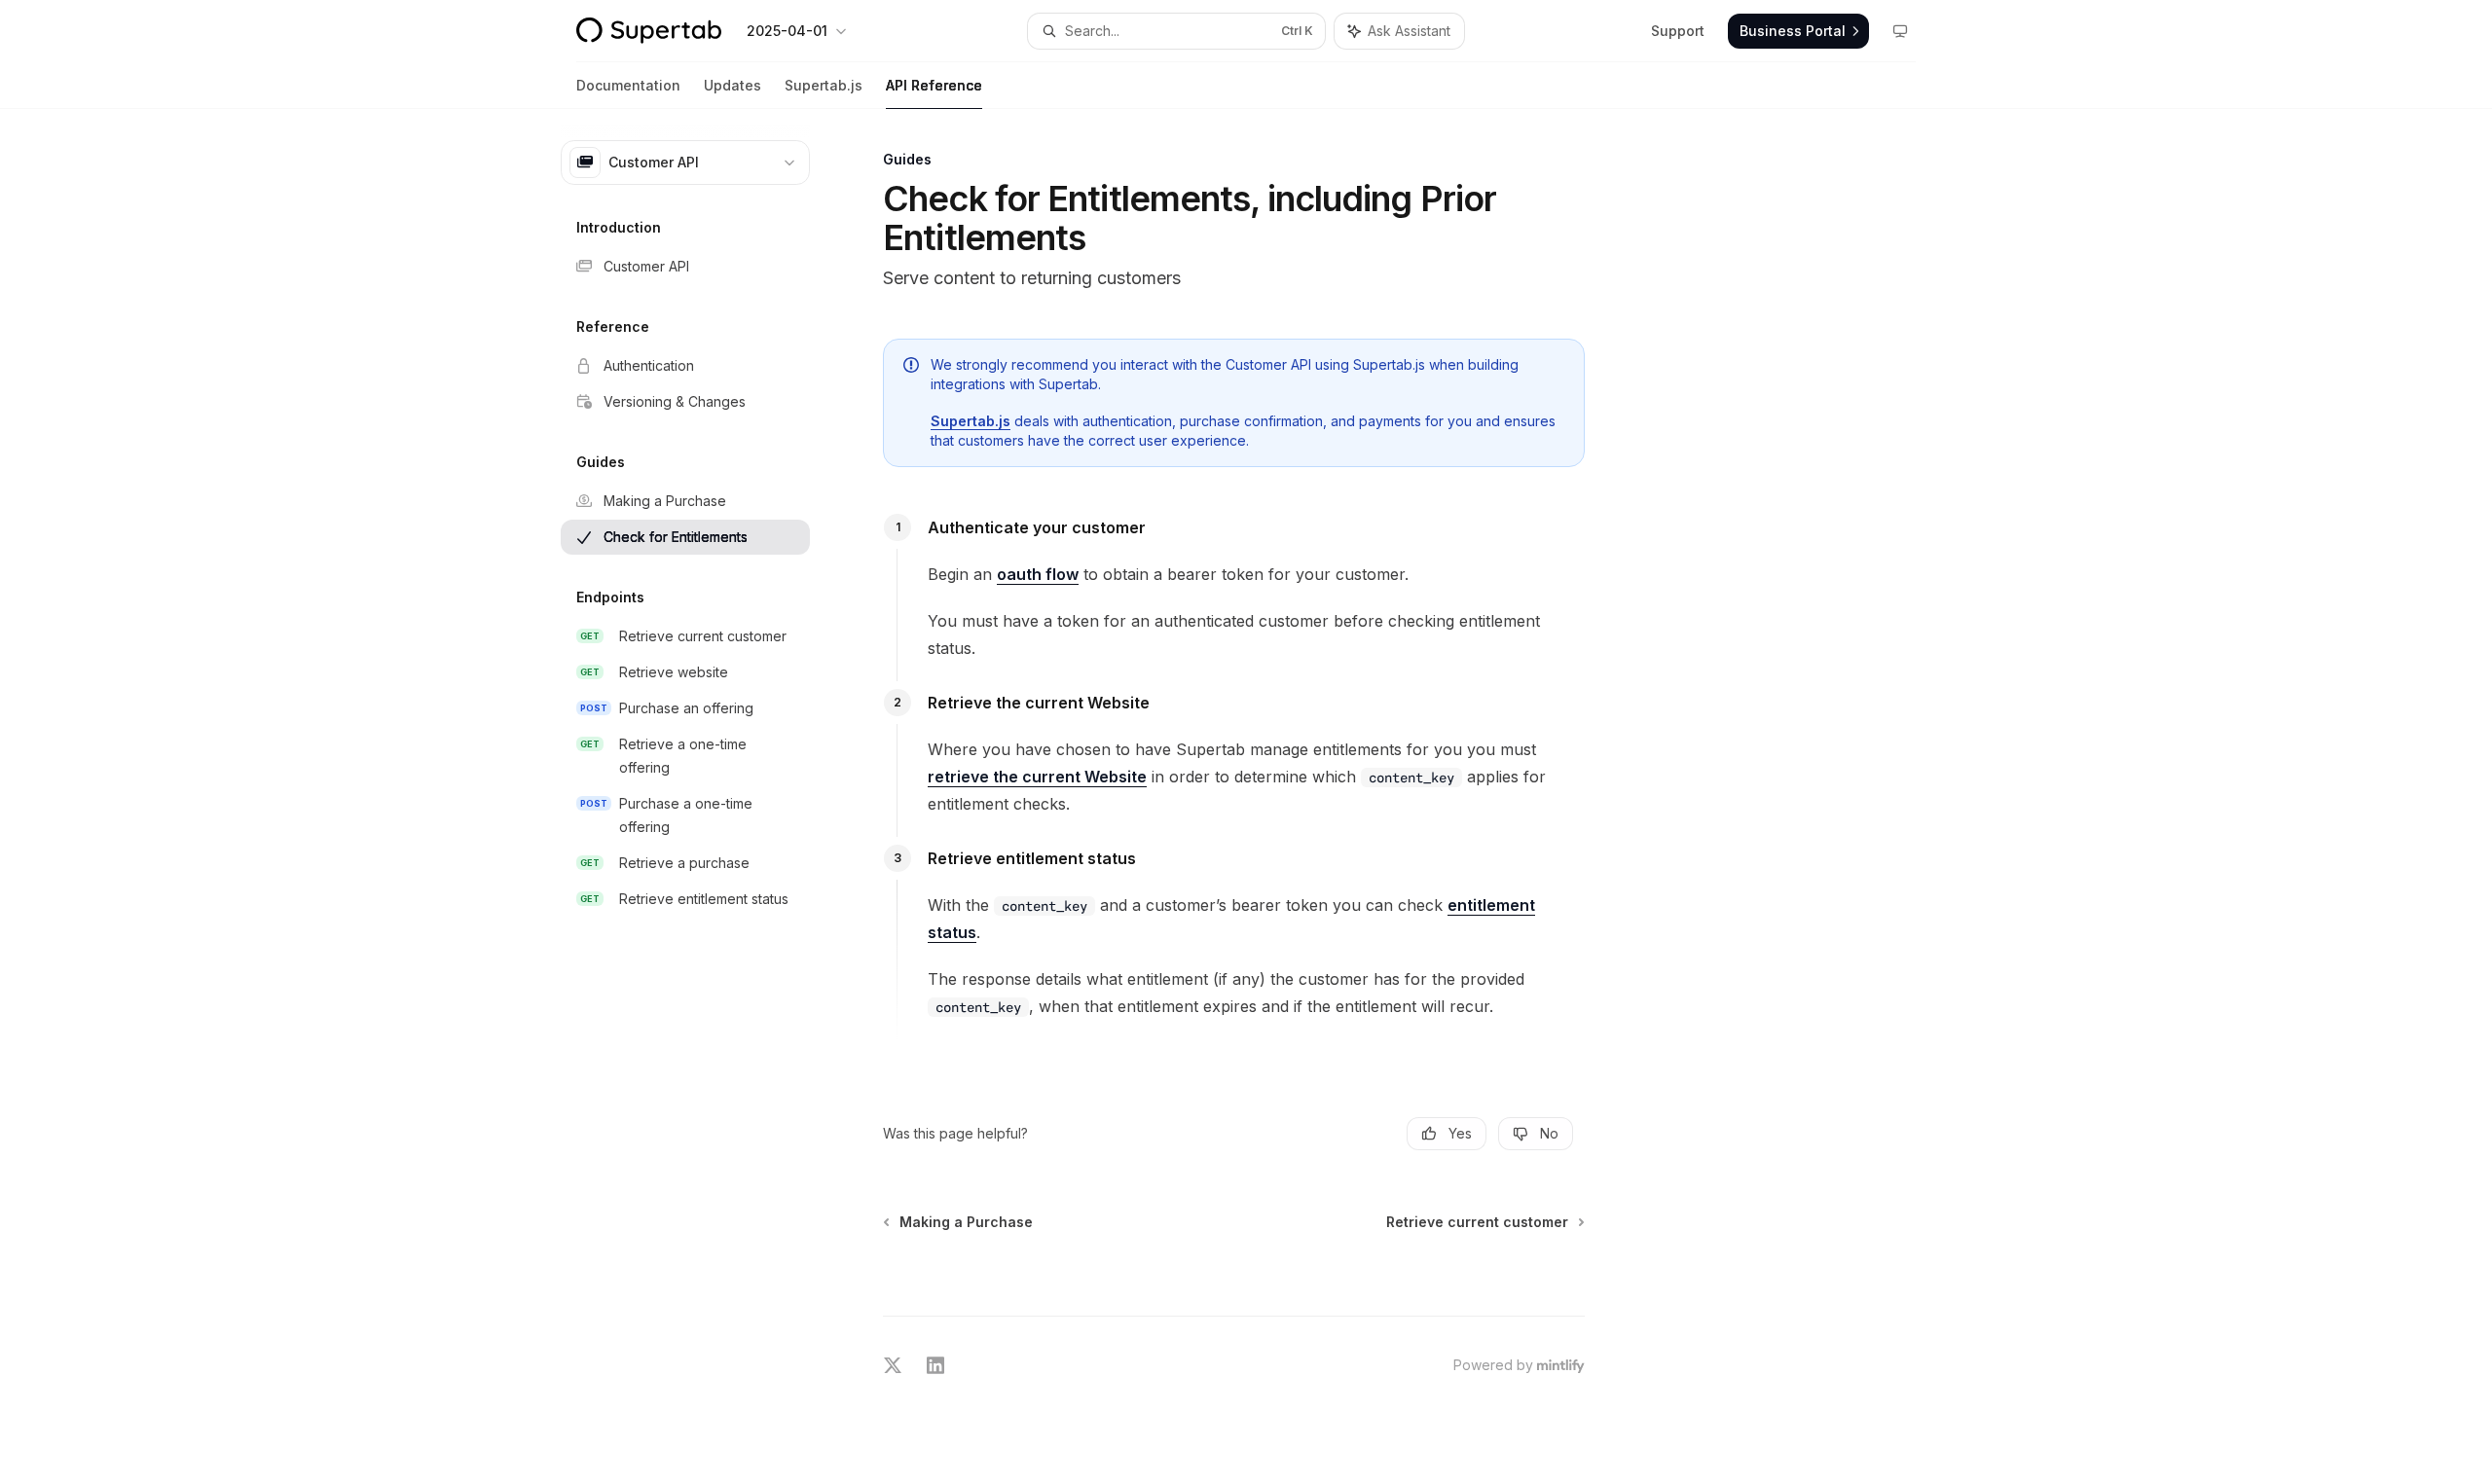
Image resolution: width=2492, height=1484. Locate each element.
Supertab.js (824, 85)
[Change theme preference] (1900, 31)
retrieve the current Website (1037, 777)
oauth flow (1038, 574)
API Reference (934, 85)
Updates (733, 85)
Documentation (628, 85)
